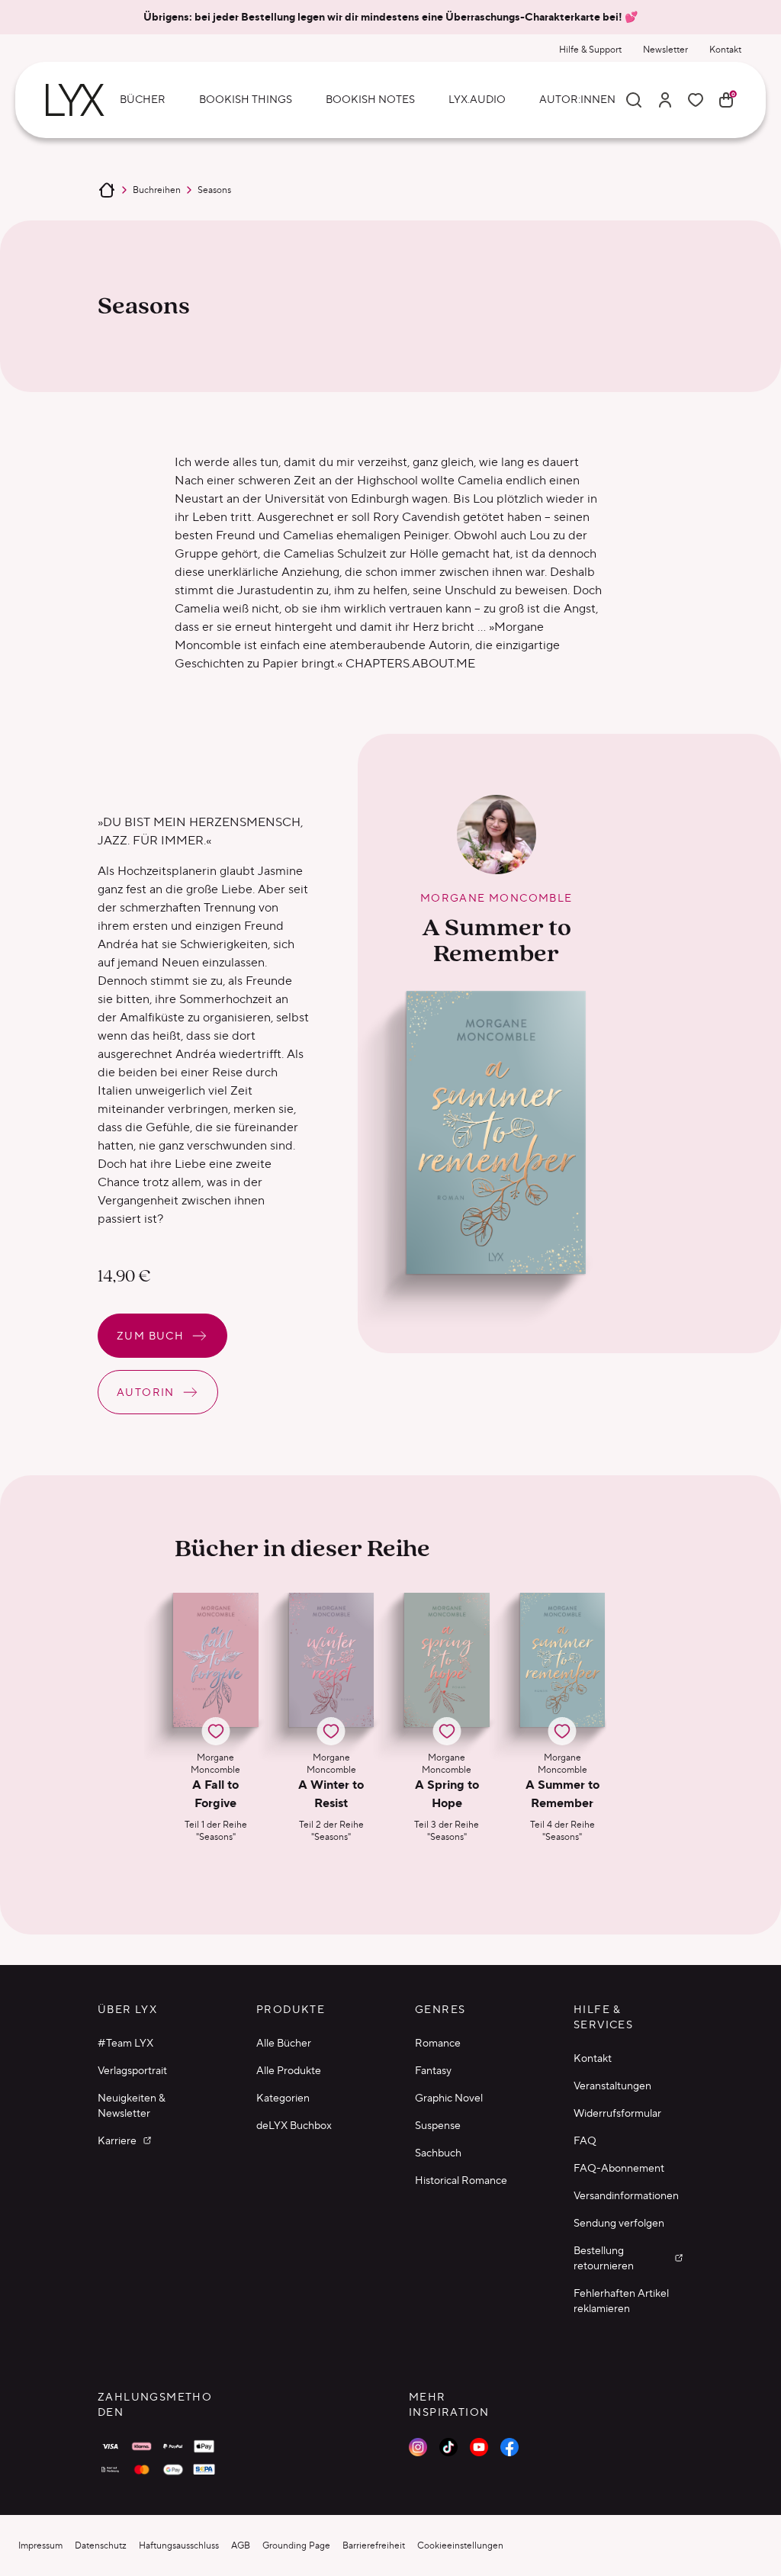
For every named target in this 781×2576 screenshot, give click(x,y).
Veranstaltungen (612, 2086)
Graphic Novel (449, 2098)
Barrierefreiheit (374, 2545)
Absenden (471, 2522)
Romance (438, 2043)
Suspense (438, 2125)
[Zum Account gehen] (665, 100)
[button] (216, 1718)
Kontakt (725, 49)
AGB (241, 2545)
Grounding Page (296, 2545)
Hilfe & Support (590, 49)
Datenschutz (101, 2545)
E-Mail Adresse (456, 2380)
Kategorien (283, 2098)
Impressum (40, 2545)
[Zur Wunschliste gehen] (696, 100)
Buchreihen (157, 190)
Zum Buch (150, 1336)
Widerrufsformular (617, 2113)
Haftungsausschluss (179, 2545)
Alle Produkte (289, 2070)
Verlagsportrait (132, 2070)
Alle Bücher (284, 2043)
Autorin (146, 1392)
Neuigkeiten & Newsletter (132, 2105)
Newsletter (665, 49)
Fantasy (433, 2070)
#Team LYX (125, 2043)
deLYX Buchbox (294, 2125)
